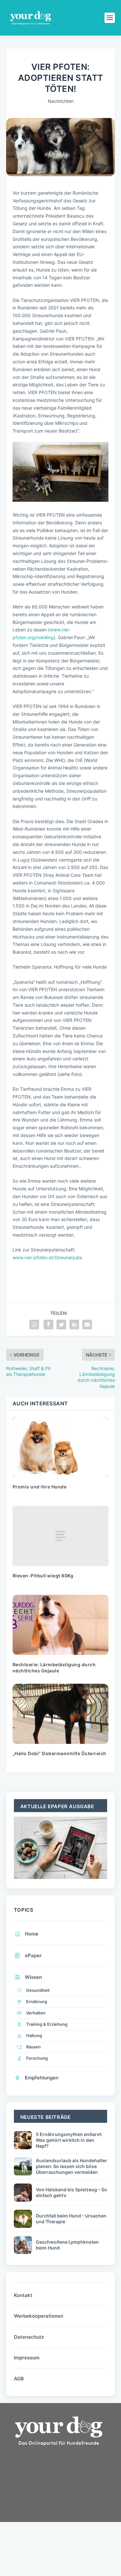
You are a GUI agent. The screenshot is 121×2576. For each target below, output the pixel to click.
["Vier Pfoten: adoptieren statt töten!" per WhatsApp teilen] (34, 1325)
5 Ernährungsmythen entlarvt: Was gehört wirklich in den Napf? (69, 2140)
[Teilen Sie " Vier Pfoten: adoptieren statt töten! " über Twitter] (61, 1325)
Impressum (27, 2358)
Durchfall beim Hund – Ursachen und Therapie (71, 2219)
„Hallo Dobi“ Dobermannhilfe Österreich (60, 1753)
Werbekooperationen (39, 2316)
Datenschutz (29, 2337)
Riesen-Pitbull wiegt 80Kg (43, 1576)
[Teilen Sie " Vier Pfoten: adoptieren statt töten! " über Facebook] (48, 1325)
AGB (19, 2379)
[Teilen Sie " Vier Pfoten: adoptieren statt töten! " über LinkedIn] (74, 1325)
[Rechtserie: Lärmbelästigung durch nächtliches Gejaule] (61, 1625)
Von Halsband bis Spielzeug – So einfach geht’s (71, 2192)
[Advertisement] (55, 2506)
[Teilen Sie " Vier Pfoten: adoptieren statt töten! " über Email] (87, 1325)
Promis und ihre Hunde (40, 1487)
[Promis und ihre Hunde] (61, 1447)
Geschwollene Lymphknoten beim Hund (67, 2245)
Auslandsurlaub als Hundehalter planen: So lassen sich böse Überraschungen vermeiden (71, 2166)
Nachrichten (61, 101)
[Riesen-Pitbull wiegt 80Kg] (61, 1536)
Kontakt (23, 2295)
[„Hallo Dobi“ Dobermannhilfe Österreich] (61, 1714)
